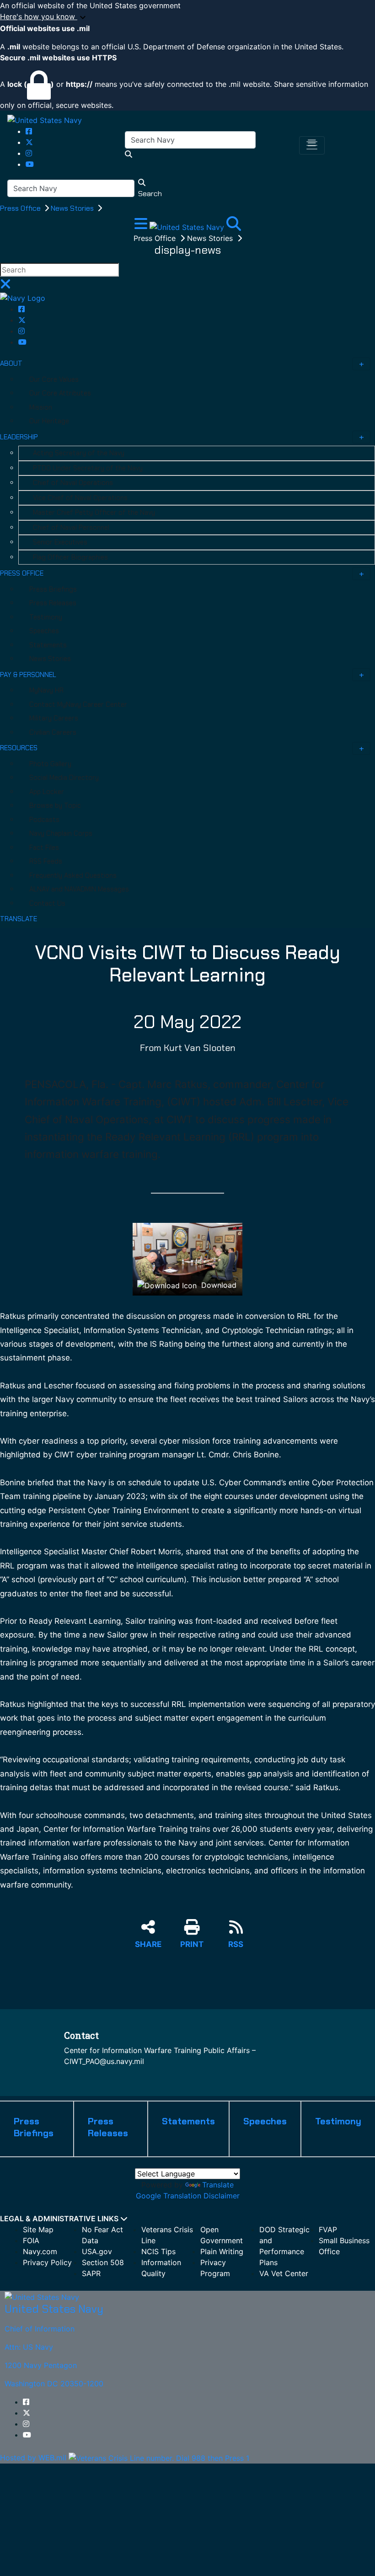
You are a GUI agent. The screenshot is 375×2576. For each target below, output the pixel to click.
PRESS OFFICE (22, 573)
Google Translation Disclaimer (188, 2196)
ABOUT (11, 363)
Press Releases (53, 603)
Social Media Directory (64, 778)
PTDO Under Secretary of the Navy (88, 468)
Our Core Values (54, 379)
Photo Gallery (50, 764)
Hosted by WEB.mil (33, 2458)
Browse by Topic (55, 805)
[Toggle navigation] (312, 145)
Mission (41, 407)
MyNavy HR (46, 690)
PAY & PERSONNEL (28, 675)
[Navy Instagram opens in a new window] (29, 153)
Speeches (44, 631)
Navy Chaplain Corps (61, 833)
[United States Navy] (45, 120)
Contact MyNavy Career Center (78, 704)
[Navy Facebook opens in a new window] (29, 131)
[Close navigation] (5, 287)
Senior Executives (60, 542)
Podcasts (44, 820)
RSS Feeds (46, 861)
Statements (48, 645)
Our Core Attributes (60, 393)
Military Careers (54, 718)
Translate (218, 2185)
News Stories (73, 208)
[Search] (234, 226)
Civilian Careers (53, 732)
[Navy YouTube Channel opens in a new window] (30, 164)
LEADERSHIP (19, 437)
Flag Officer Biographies (70, 557)
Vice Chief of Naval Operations (80, 498)
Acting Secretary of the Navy (79, 453)
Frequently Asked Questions (73, 875)
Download (218, 1285)
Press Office (21, 208)
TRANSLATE (19, 919)
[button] (187, 17)
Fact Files (44, 848)
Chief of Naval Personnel (71, 528)
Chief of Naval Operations (73, 483)
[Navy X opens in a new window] (29, 142)
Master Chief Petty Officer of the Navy (94, 512)
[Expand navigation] (142, 226)
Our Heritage (49, 421)
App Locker (47, 792)
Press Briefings (53, 589)
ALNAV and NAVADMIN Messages (79, 889)
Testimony (46, 617)
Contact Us (47, 903)
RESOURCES (19, 748)
